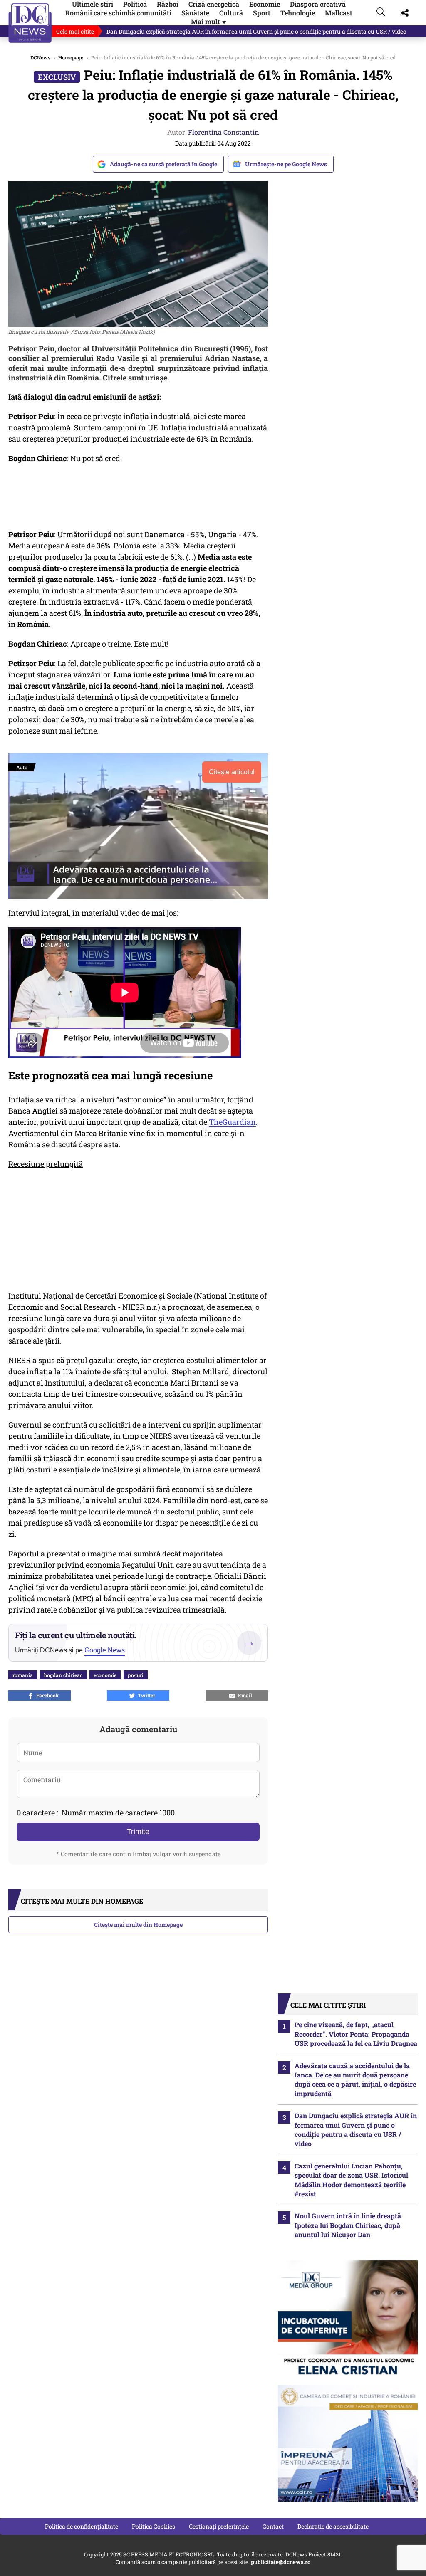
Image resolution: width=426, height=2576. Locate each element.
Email (244, 1695)
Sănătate (195, 13)
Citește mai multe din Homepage (138, 1925)
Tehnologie (298, 13)
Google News (105, 1650)
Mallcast (339, 13)
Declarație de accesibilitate (333, 2526)
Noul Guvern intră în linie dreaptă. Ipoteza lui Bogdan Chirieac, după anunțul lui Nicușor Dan (349, 2225)
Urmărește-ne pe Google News (286, 164)
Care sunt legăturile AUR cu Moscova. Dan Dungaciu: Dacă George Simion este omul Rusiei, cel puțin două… (251, 31)
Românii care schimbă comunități (118, 13)
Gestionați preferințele (219, 2526)
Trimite (138, 1832)
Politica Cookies (154, 2526)
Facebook (46, 1695)
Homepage (71, 57)
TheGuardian (232, 1122)
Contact (273, 2526)
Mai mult (209, 21)
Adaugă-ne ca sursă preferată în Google (163, 164)
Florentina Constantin (224, 132)
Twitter (145, 1695)
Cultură (231, 13)
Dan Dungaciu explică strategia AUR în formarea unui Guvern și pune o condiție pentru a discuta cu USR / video (356, 2129)
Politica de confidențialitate (82, 2526)
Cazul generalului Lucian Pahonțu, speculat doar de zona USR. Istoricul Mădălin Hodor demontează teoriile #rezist (351, 2180)
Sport (262, 13)
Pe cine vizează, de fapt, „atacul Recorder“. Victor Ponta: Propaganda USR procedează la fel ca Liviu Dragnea (356, 2034)
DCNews (30, 23)
